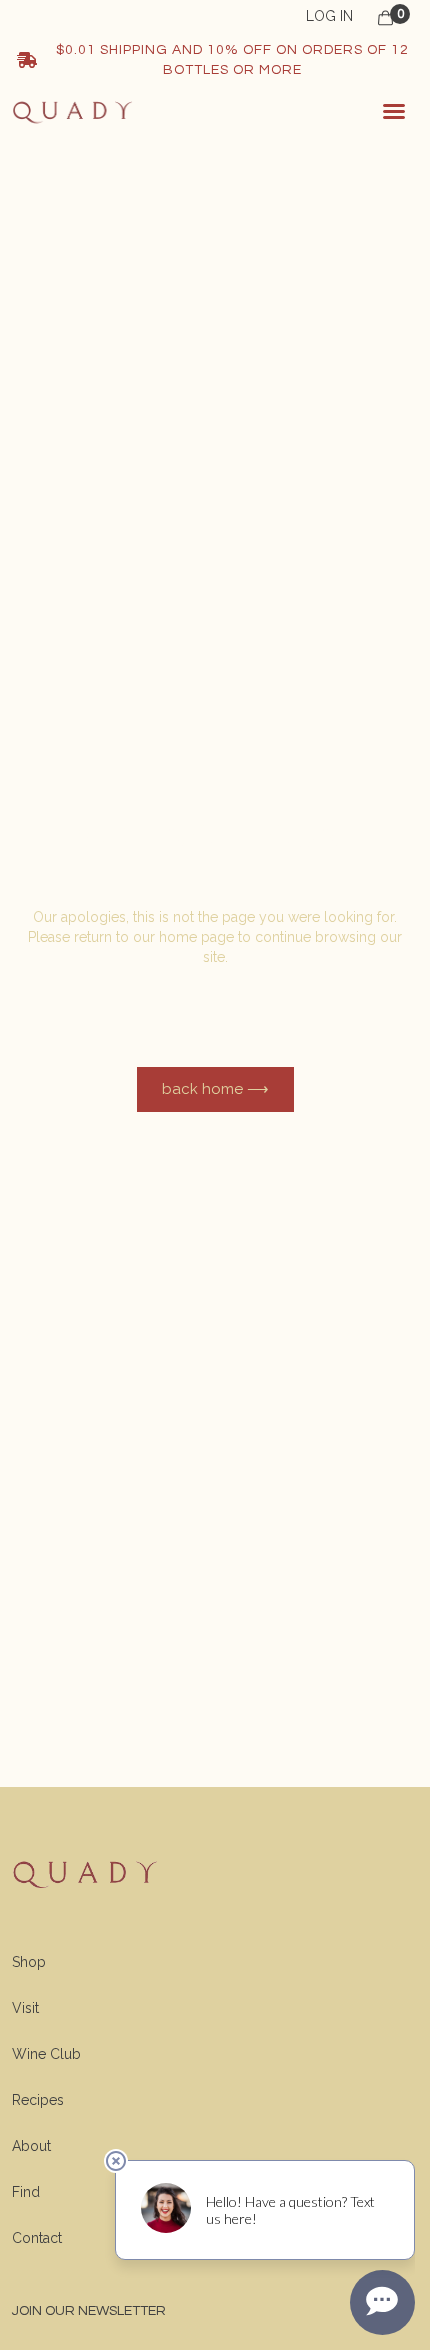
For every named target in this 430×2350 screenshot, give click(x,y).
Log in (329, 16)
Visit (25, 2008)
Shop (29, 1962)
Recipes (38, 2100)
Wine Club (46, 2054)
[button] (394, 111)
